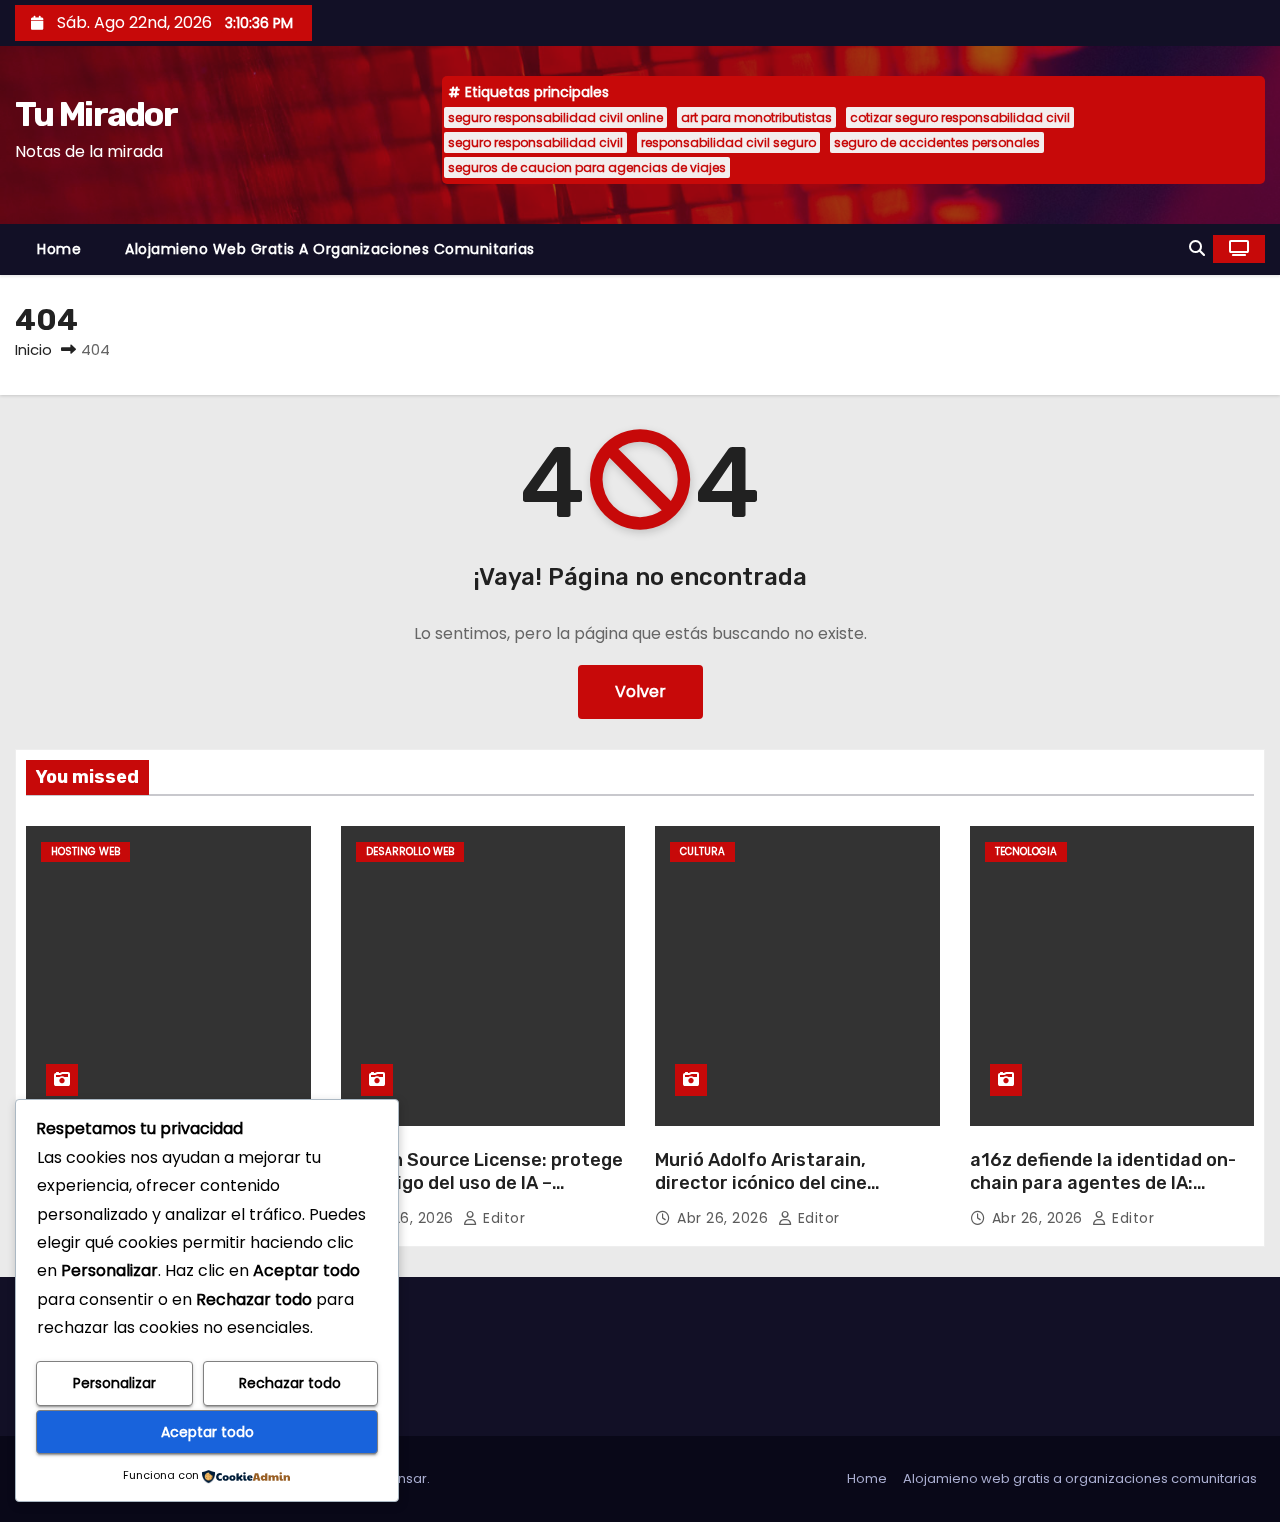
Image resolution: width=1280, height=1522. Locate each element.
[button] (1197, 248)
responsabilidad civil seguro (728, 142)
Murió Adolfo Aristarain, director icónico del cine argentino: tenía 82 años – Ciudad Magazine (771, 1196)
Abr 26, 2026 (411, 1218)
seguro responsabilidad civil (535, 142)
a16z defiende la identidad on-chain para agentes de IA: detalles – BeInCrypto (1103, 1184)
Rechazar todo (290, 1383)
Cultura (702, 851)
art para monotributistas (756, 117)
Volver (640, 691)
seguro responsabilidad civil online (555, 117)
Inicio (33, 349)
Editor (502, 1218)
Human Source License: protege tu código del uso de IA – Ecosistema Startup (482, 1184)
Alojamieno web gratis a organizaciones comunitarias (330, 249)
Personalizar (114, 1383)
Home (59, 249)
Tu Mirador (96, 114)
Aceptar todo (207, 1432)
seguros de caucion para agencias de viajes (587, 167)
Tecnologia (1026, 851)
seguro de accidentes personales (937, 142)
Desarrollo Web (410, 851)
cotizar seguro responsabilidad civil (960, 117)
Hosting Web (85, 851)
